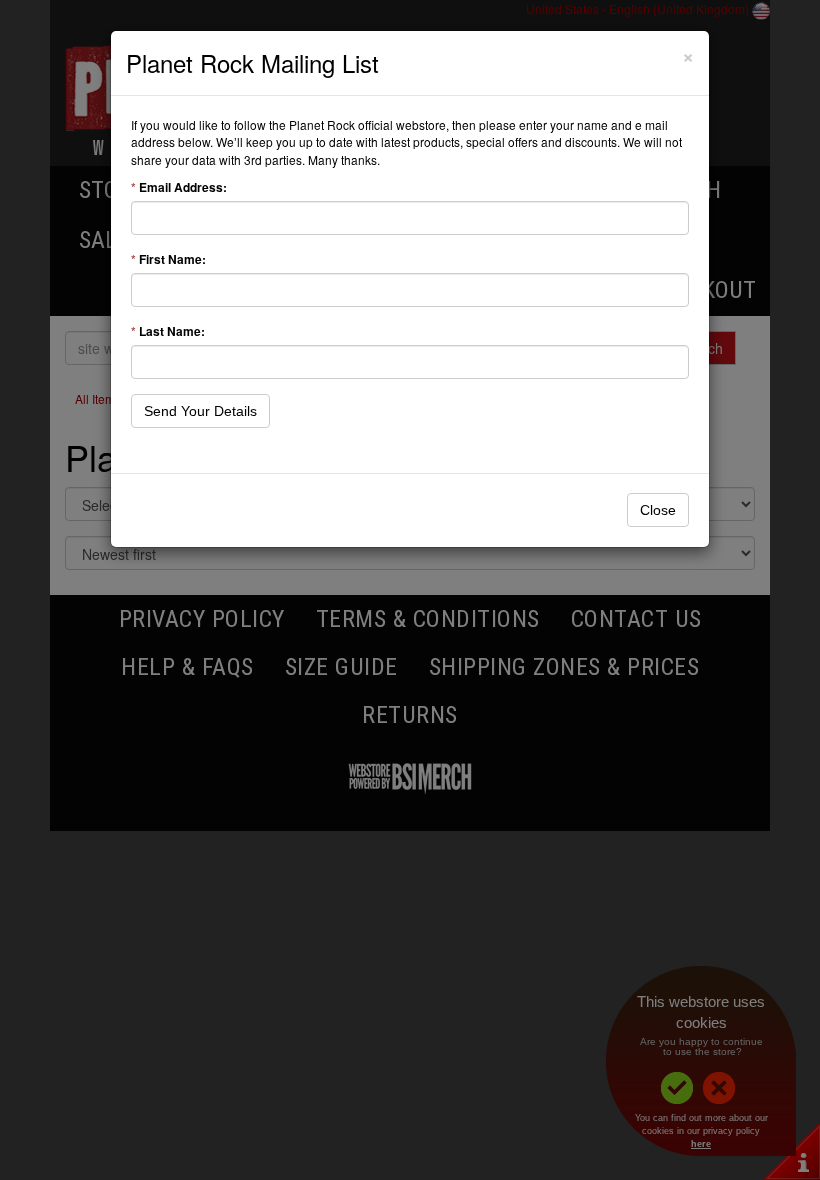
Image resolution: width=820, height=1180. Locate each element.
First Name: (168, 259)
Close (658, 510)
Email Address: (179, 187)
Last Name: (168, 331)
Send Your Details (200, 411)
